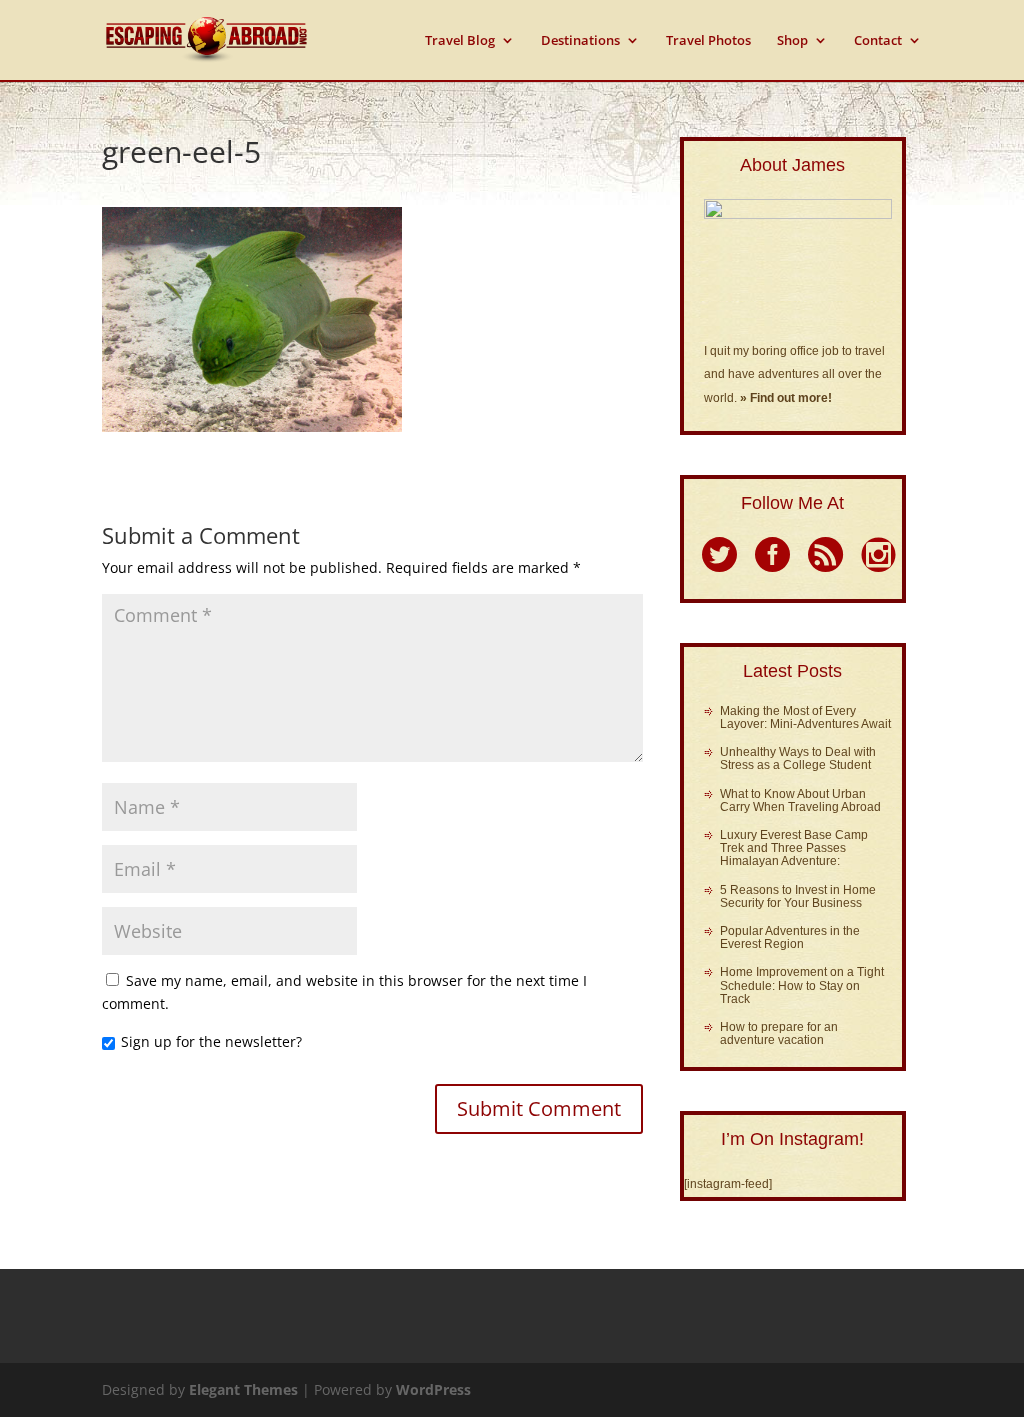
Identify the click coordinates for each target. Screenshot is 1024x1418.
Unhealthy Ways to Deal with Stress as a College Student (798, 758)
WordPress (433, 1389)
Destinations (580, 41)
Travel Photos (708, 41)
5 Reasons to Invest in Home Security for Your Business (798, 896)
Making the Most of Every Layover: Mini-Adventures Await (805, 717)
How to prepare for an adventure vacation (779, 1033)
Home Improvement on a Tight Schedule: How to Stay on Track (802, 985)
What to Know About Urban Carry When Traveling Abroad (800, 800)
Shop (792, 41)
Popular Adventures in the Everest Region (790, 937)
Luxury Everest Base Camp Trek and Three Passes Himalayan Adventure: (794, 848)
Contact (878, 41)
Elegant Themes (243, 1389)
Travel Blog (460, 41)
